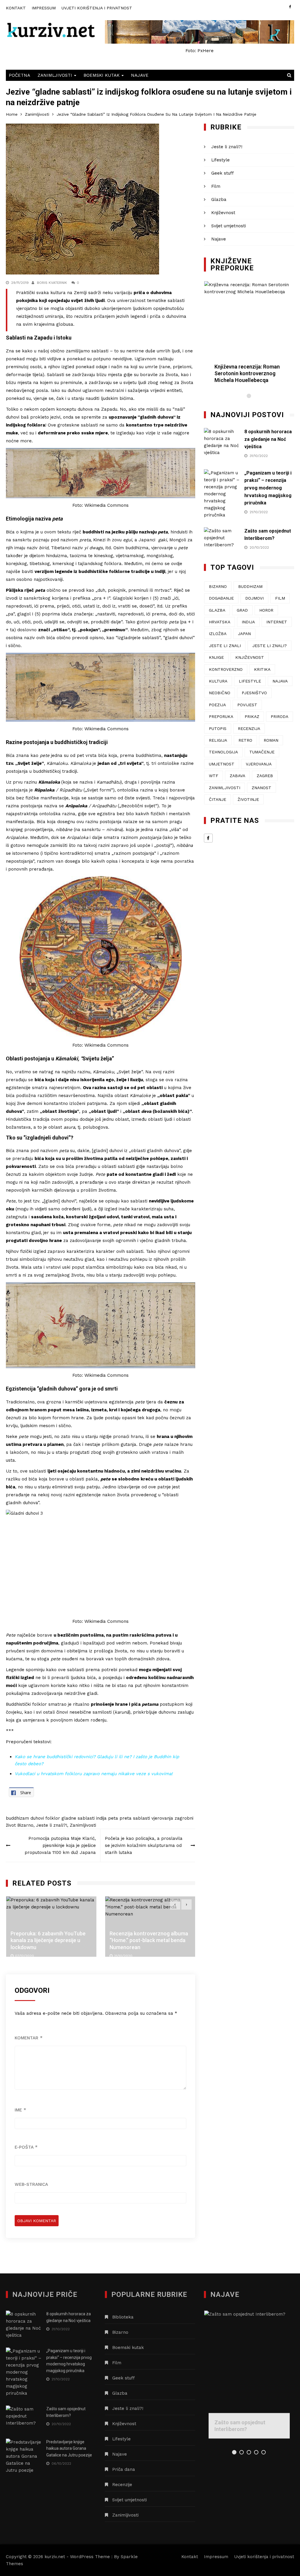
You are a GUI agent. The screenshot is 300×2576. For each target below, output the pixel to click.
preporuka (221, 716)
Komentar (29, 2038)
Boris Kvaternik (52, 283)
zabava (237, 776)
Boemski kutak (102, 75)
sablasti (142, 1818)
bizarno (218, 586)
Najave (140, 75)
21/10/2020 (123, 1956)
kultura (218, 681)
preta (126, 1818)
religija (218, 740)
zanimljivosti (225, 788)
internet (277, 622)
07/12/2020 (24, 1956)
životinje (248, 799)
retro (245, 740)
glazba (217, 610)
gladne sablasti (78, 1818)
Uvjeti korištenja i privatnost (97, 8)
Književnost (223, 213)
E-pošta (26, 2147)
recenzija (249, 729)
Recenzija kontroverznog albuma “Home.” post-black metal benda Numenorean (149, 1940)
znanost (261, 788)
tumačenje (262, 752)
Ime (20, 2110)
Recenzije (122, 2485)
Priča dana (124, 2469)
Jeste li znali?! (52, 1825)
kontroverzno (226, 669)
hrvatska (220, 622)
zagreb (265, 776)
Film (216, 186)
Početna (19, 75)
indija (101, 1818)
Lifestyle (220, 160)
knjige (216, 657)
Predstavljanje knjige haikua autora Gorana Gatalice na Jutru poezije (69, 2448)
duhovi (37, 1818)
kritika (262, 669)
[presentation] (175, 1904)
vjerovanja (162, 1818)
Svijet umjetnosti (229, 226)
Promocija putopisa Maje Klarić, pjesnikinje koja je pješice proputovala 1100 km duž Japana (60, 1845)
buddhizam (17, 1818)
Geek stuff (223, 173)
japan (244, 634)
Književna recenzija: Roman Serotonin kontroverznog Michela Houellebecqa (247, 373)
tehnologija (223, 752)
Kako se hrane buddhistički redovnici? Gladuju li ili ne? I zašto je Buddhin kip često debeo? (97, 1760)
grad (242, 610)
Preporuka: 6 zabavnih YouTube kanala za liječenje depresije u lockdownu (48, 1940)
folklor (53, 1818)
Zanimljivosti (55, 75)
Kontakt (16, 8)
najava (280, 681)
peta (113, 1818)
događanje (221, 598)
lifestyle (250, 681)
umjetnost (222, 764)
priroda (279, 716)
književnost (250, 657)
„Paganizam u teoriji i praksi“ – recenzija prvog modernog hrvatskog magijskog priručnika (268, 488)
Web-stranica (31, 2184)
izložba (218, 634)
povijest (247, 705)
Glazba (219, 199)
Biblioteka (123, 2317)
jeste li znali (225, 646)
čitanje (218, 799)
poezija (217, 705)
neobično (220, 693)
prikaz (252, 716)
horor (266, 610)
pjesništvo (254, 693)
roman (271, 740)
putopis (218, 729)
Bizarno (25, 1825)
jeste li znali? (270, 646)
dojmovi (254, 598)
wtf (214, 776)
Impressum (44, 8)
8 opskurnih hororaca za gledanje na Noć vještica (268, 439)
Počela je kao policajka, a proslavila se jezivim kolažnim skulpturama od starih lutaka (144, 1845)
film (280, 598)
